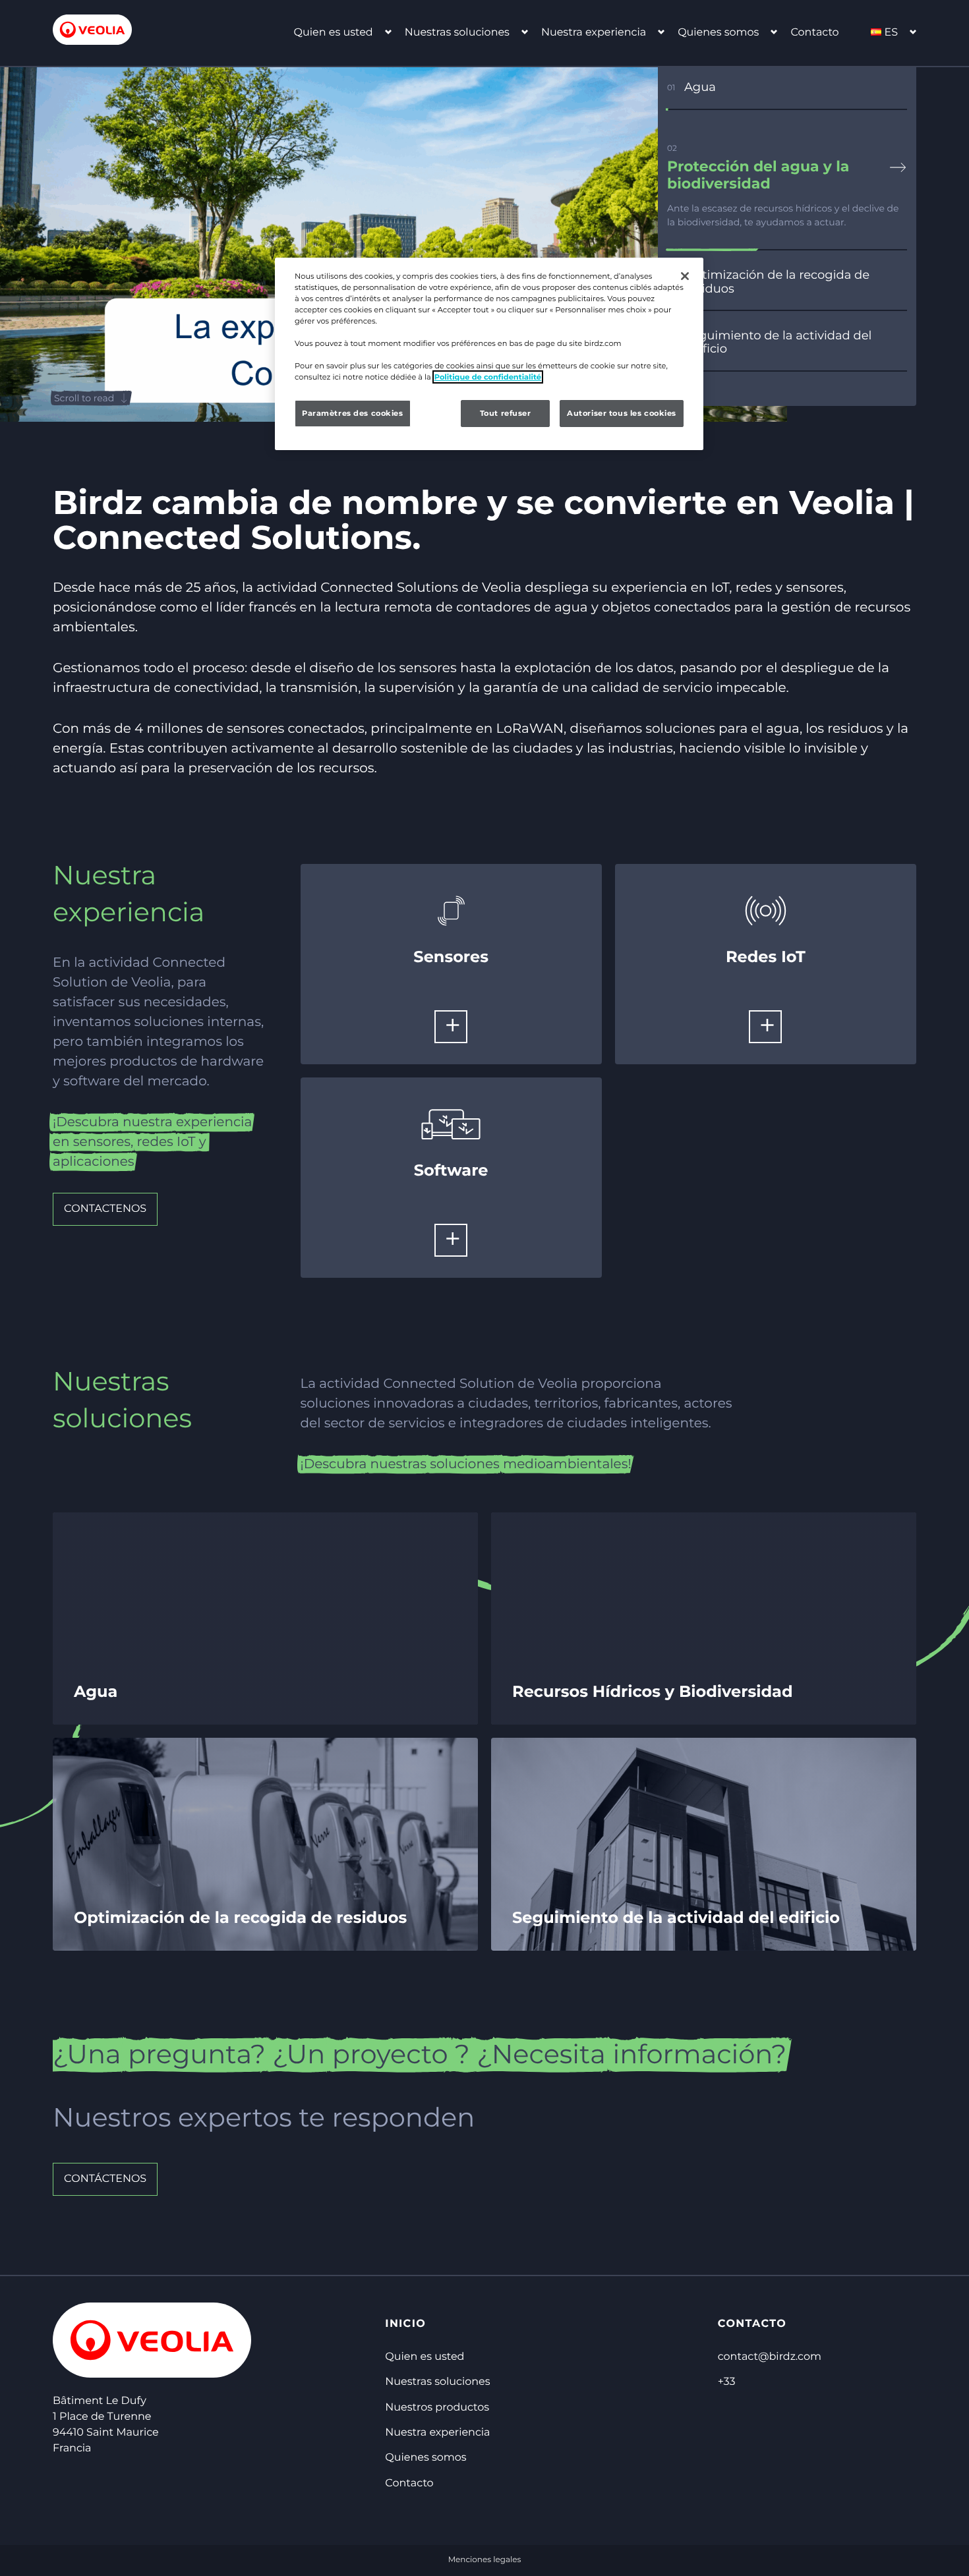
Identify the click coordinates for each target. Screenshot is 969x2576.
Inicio (405, 2324)
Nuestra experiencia (594, 33)
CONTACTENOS (105, 1209)
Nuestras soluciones (457, 33)
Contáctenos (105, 2179)
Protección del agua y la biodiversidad (758, 175)
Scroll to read (84, 398)
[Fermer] (685, 276)
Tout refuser (506, 413)
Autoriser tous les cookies (622, 413)
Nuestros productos (437, 2408)
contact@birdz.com (770, 2357)
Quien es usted (334, 33)
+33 (727, 2382)
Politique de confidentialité (488, 377)
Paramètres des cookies (353, 413)
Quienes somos (718, 33)
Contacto (814, 33)
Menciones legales (485, 2560)
